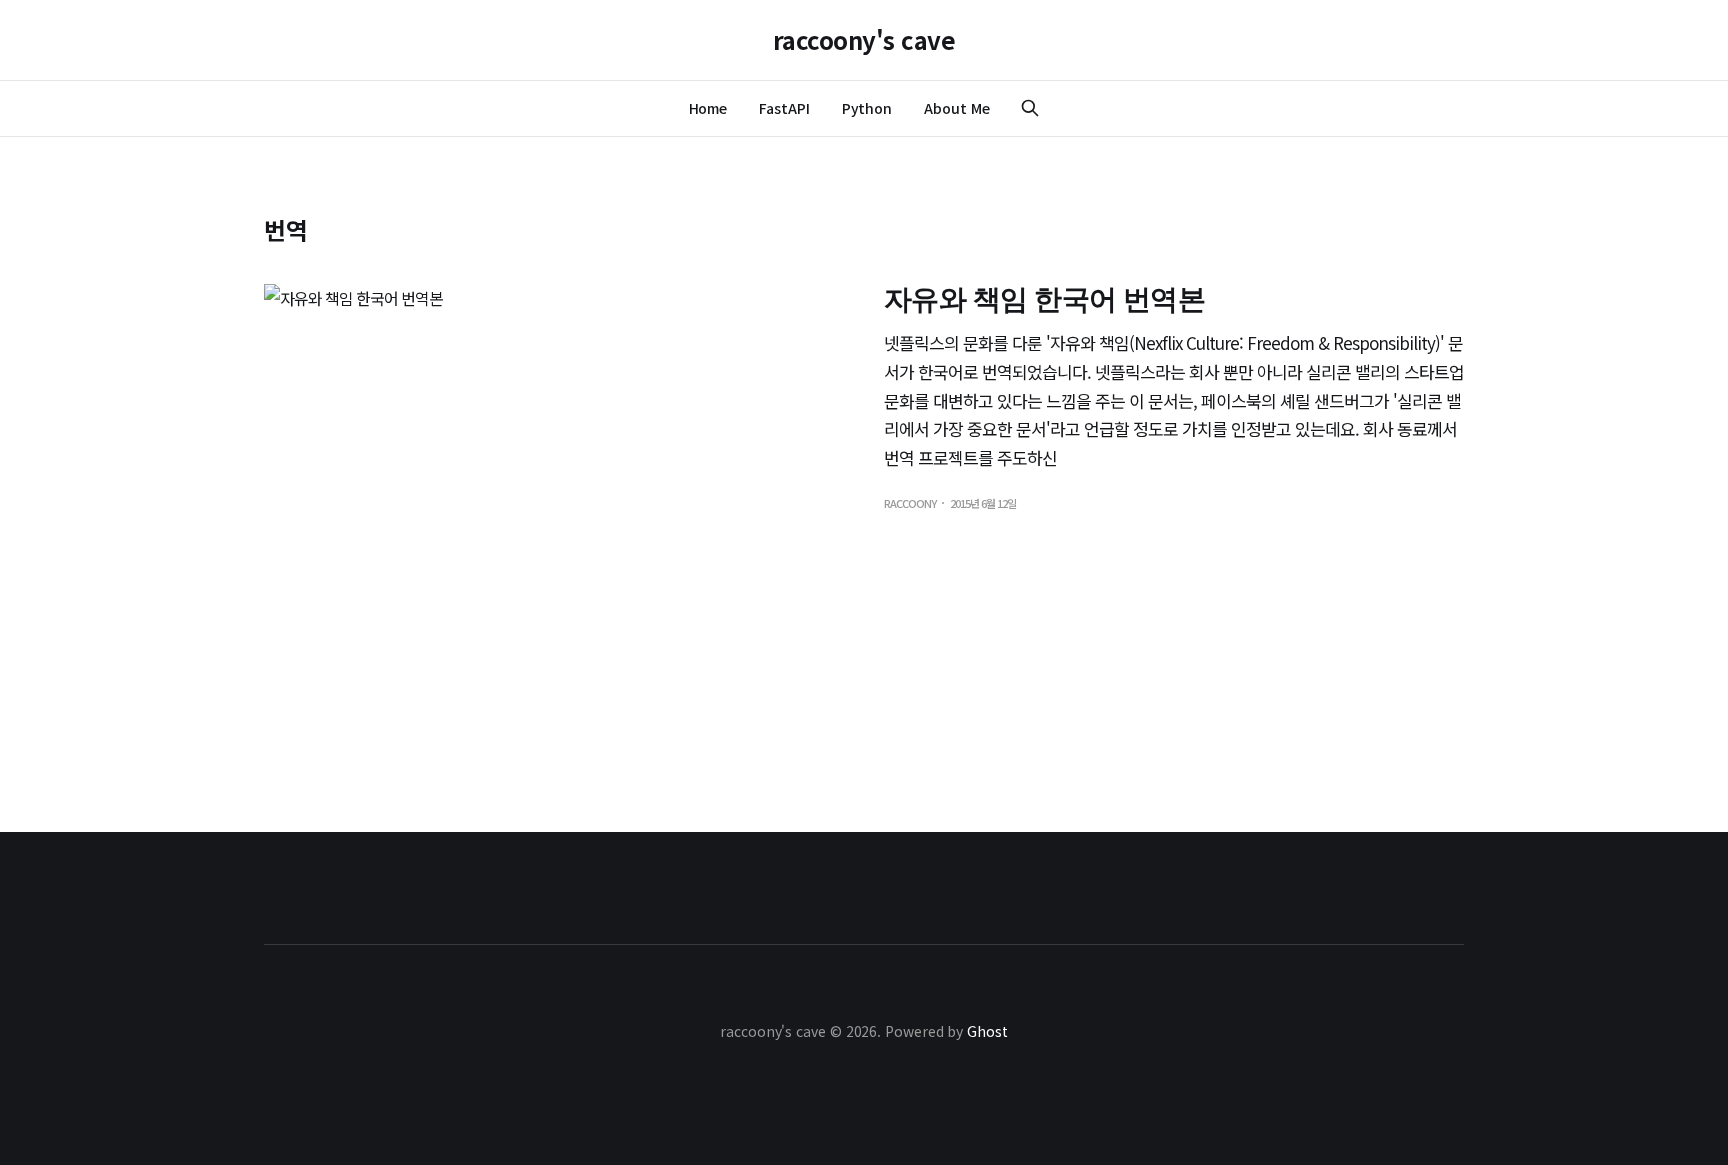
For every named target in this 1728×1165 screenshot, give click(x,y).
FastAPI (784, 108)
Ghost (987, 1031)
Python (867, 108)
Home (708, 108)
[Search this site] (1030, 108)
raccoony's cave (864, 40)
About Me (956, 108)
